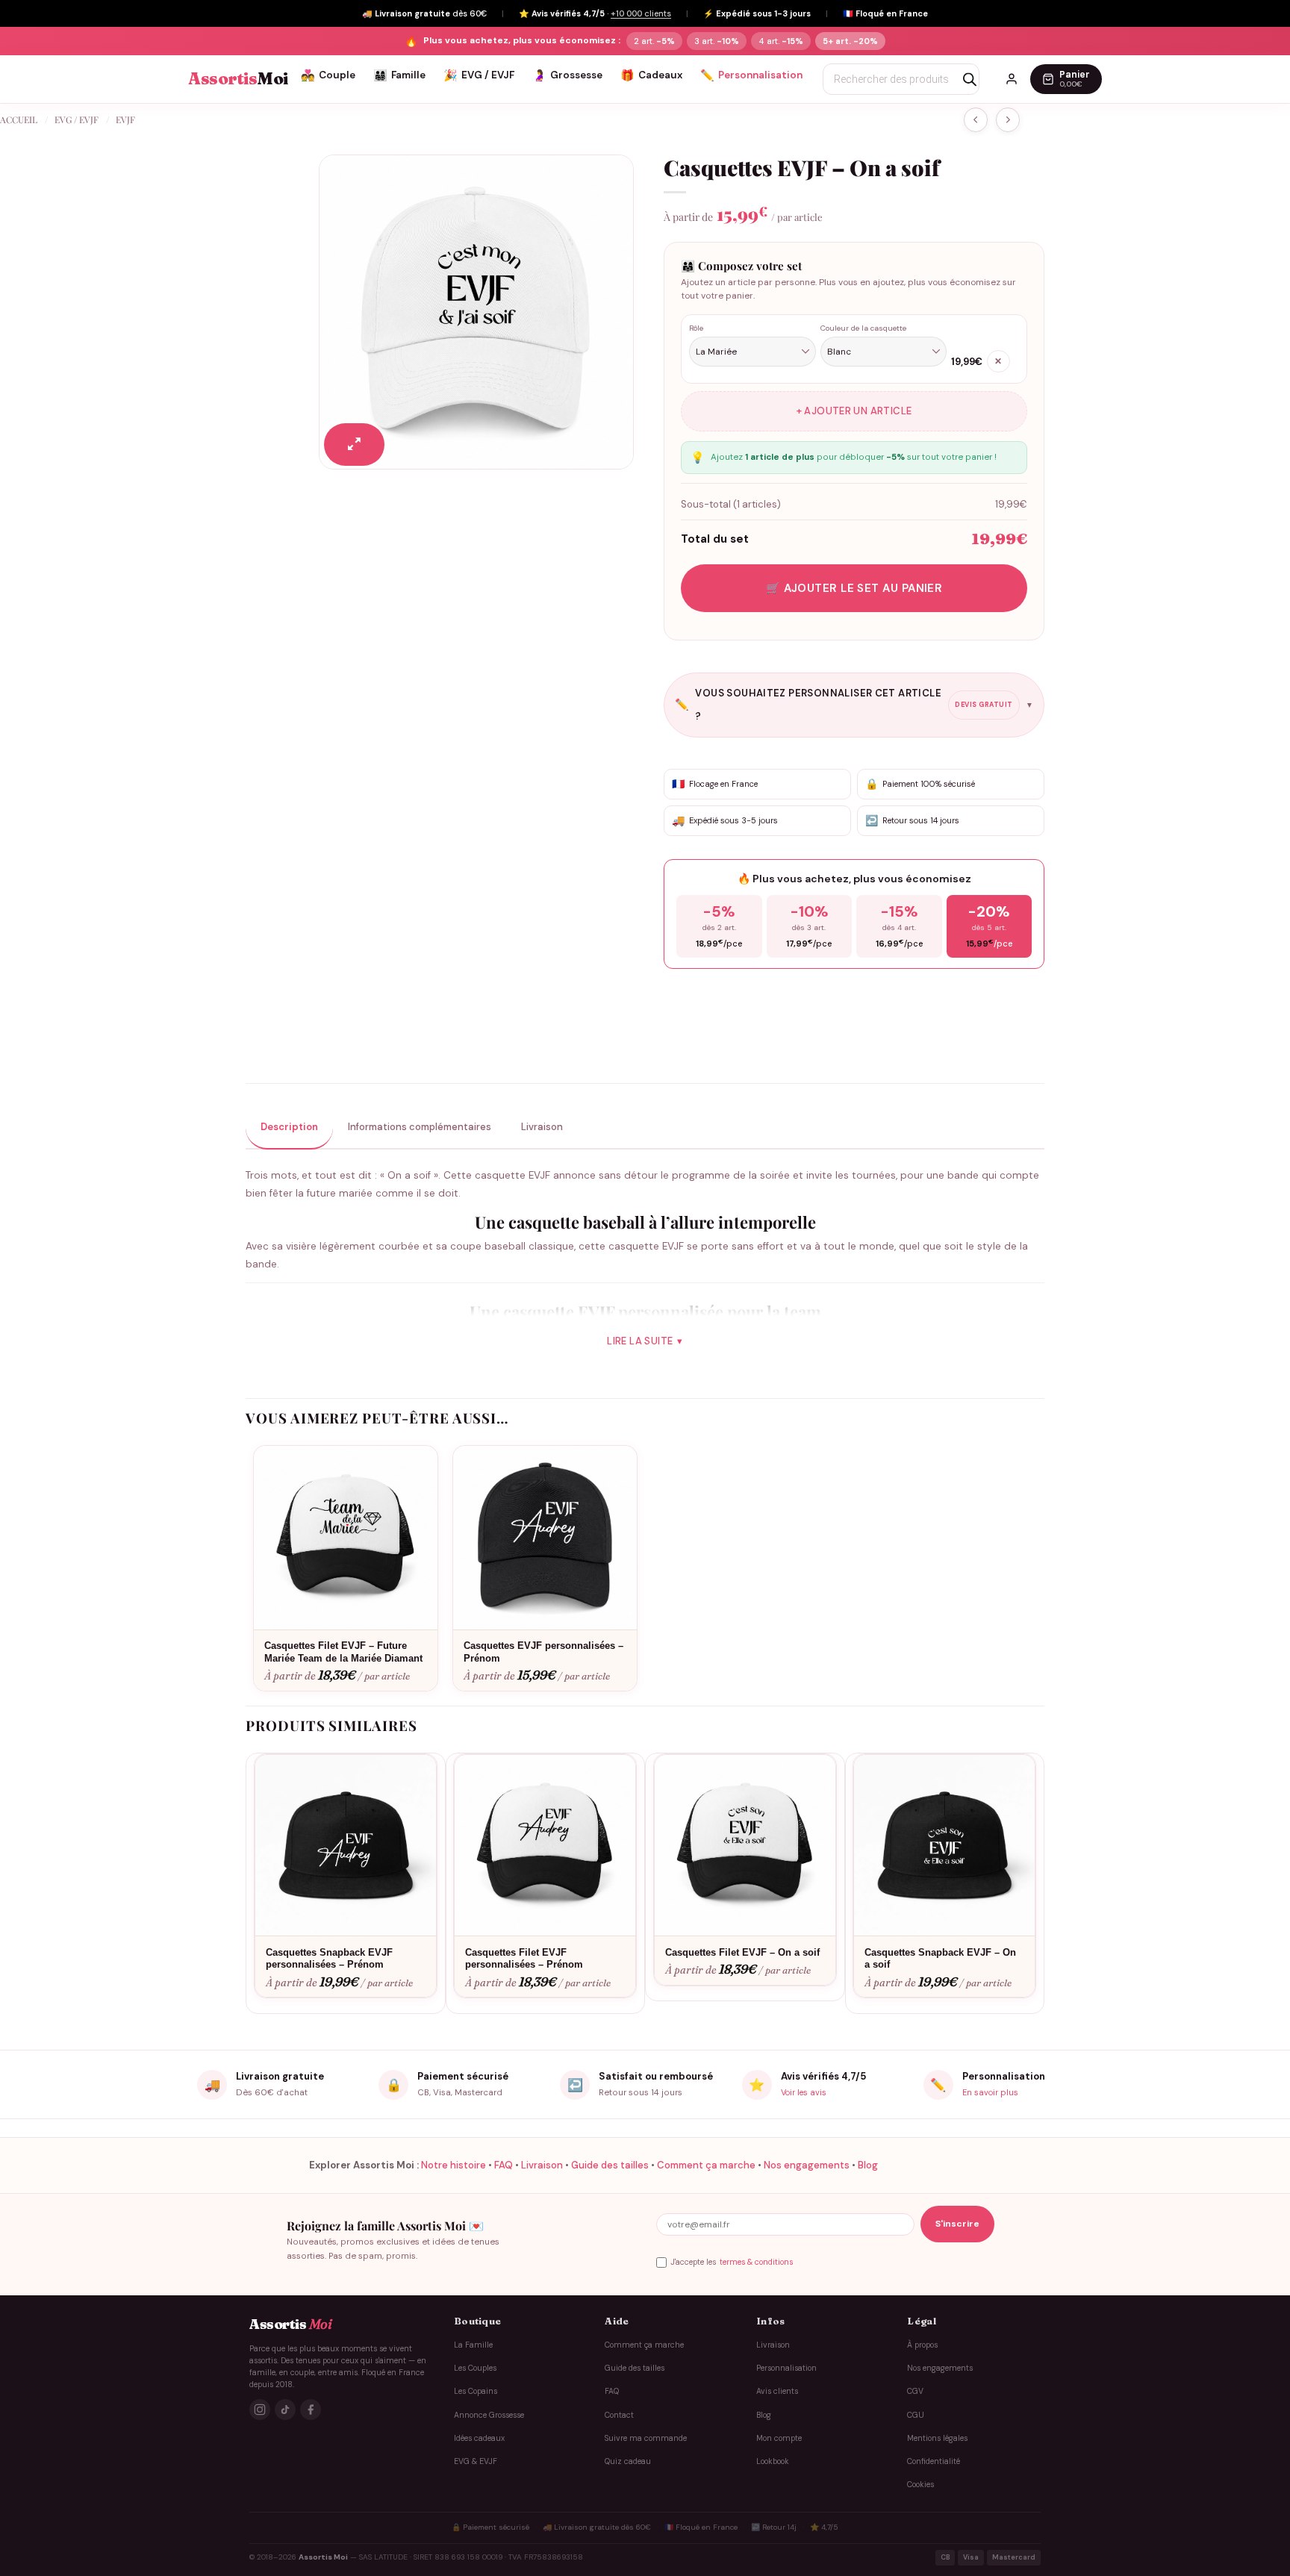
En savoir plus (990, 2092)
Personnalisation (751, 75)
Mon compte (779, 2438)
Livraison (542, 2165)
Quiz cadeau (628, 2461)
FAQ (504, 2165)
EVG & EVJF (476, 2461)
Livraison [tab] (542, 1127)
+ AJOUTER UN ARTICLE (854, 411)
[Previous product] (1008, 120)
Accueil (19, 119)
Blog (868, 2165)
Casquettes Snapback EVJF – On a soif (940, 1959)
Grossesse (567, 75)
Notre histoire (454, 2165)
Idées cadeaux (479, 2438)
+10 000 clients (641, 13)
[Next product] (976, 120)
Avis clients (777, 2391)
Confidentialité (934, 2461)
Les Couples (475, 2368)
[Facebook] (311, 2410)
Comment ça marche (706, 2165)
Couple (328, 75)
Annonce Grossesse (489, 2415)
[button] (354, 445)
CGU (916, 2415)
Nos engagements (807, 2165)
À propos (922, 2345)
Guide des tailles (610, 2165)
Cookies (920, 2485)
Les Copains (476, 2391)
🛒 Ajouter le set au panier (854, 588)
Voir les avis (804, 2092)
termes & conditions (756, 2262)
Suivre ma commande (646, 2438)
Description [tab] (289, 1127)
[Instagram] (260, 2410)
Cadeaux (651, 75)
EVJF (125, 119)
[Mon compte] (1012, 79)
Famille (399, 75)
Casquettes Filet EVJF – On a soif (742, 1952)
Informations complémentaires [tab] (420, 1127)
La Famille (473, 2345)
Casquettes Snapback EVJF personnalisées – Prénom (329, 1959)
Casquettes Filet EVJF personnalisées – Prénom (524, 1959)
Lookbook (773, 2461)
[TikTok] (285, 2410)
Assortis (238, 79)
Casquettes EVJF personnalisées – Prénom (543, 1652)
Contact (619, 2415)
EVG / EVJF (479, 75)
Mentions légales (937, 2438)
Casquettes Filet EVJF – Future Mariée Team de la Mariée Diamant (343, 1652)
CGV (915, 2391)
